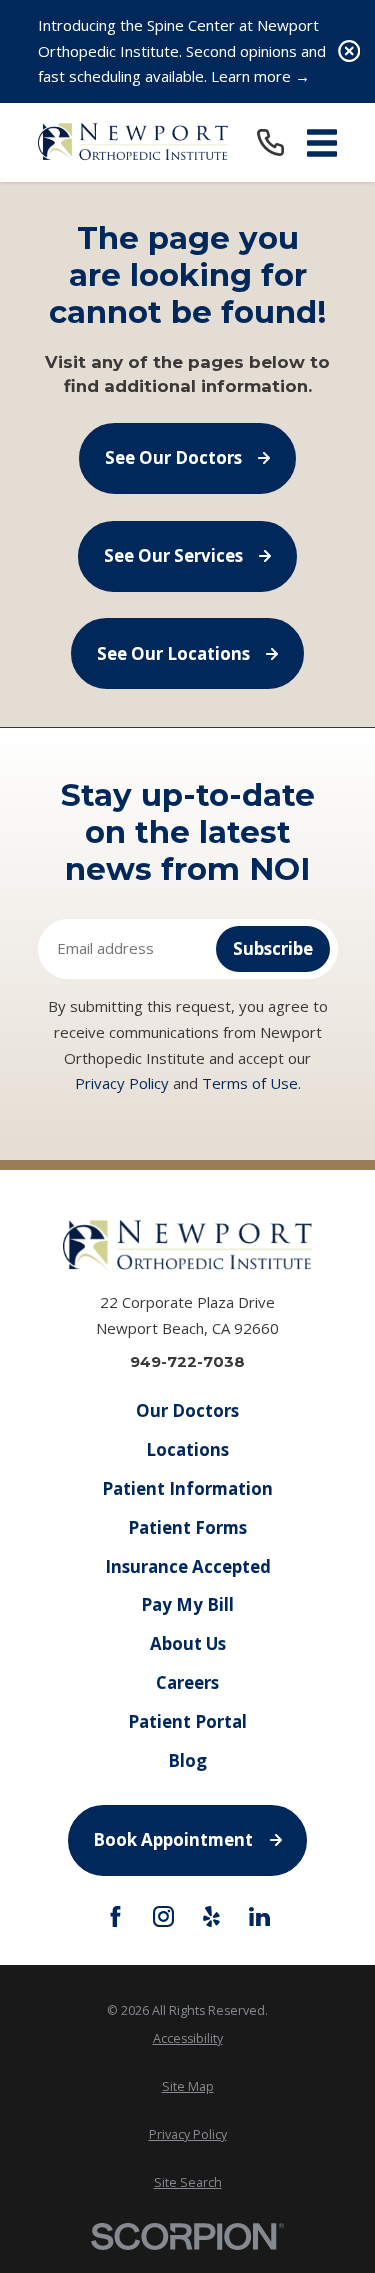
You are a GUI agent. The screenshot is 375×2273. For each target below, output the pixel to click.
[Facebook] (115, 1916)
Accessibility (188, 2038)
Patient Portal (187, 1721)
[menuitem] (188, 2038)
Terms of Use (250, 1083)
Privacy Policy (122, 1083)
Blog (187, 1760)
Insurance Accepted (188, 1566)
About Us (188, 1643)
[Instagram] (163, 1916)
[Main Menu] (322, 143)
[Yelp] (211, 1916)
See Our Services (173, 555)
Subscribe (273, 948)
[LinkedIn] (259, 1916)
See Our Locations (173, 653)
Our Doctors (187, 1410)
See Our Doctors (173, 457)
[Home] (133, 143)
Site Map (188, 2086)
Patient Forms (187, 1527)
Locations (187, 1449)
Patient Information (187, 1488)
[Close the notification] (349, 51)
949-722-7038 (187, 1361)
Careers (187, 1682)
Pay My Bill (187, 1604)
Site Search (188, 2182)
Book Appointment (173, 1839)
